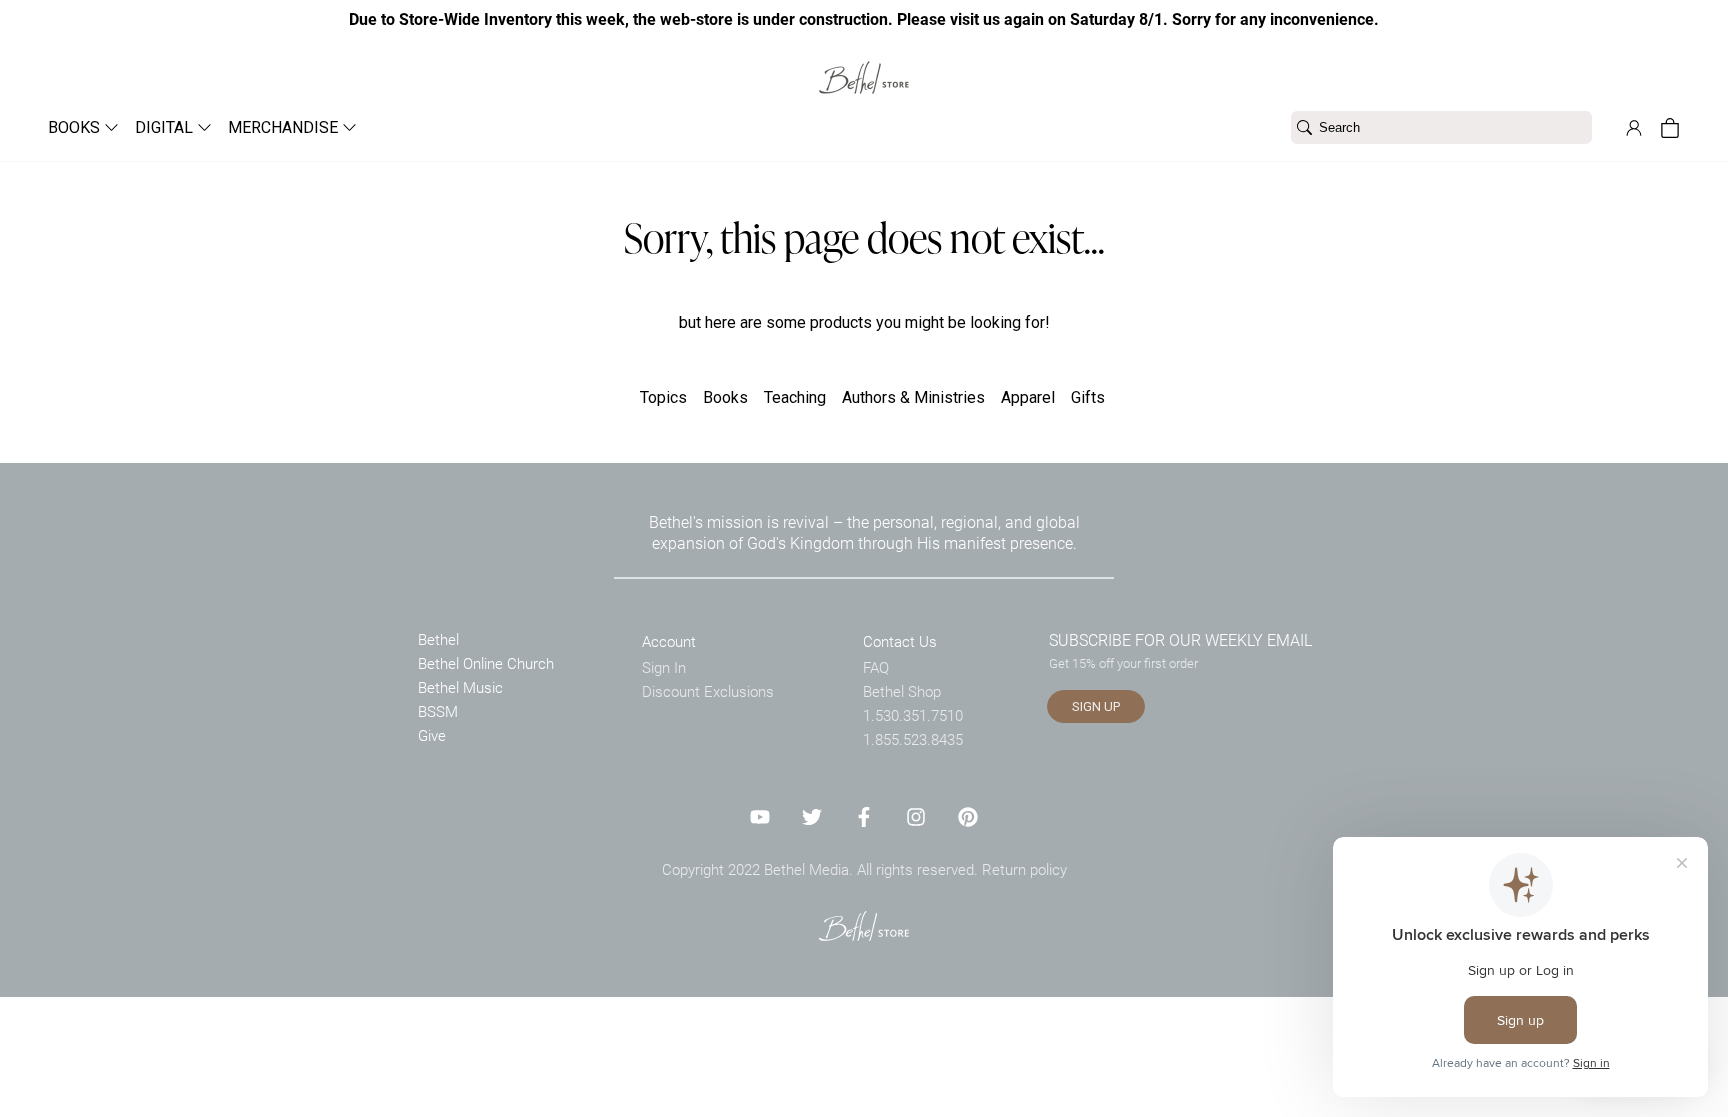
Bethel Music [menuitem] (460, 687)
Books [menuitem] (725, 397)
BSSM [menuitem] (438, 711)
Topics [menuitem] (663, 397)
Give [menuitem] (432, 735)
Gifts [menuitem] (1088, 397)
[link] (864, 65)
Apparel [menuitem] (1028, 397)
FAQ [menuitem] (876, 667)
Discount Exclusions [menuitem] (708, 691)
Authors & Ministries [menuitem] (913, 397)
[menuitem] (75, 127)
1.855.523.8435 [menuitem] (913, 739)
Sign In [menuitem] (664, 667)
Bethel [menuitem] (438, 639)
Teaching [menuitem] (795, 397)
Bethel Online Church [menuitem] (486, 663)
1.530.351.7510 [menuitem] (913, 715)
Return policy (1024, 869)
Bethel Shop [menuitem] (902, 691)
